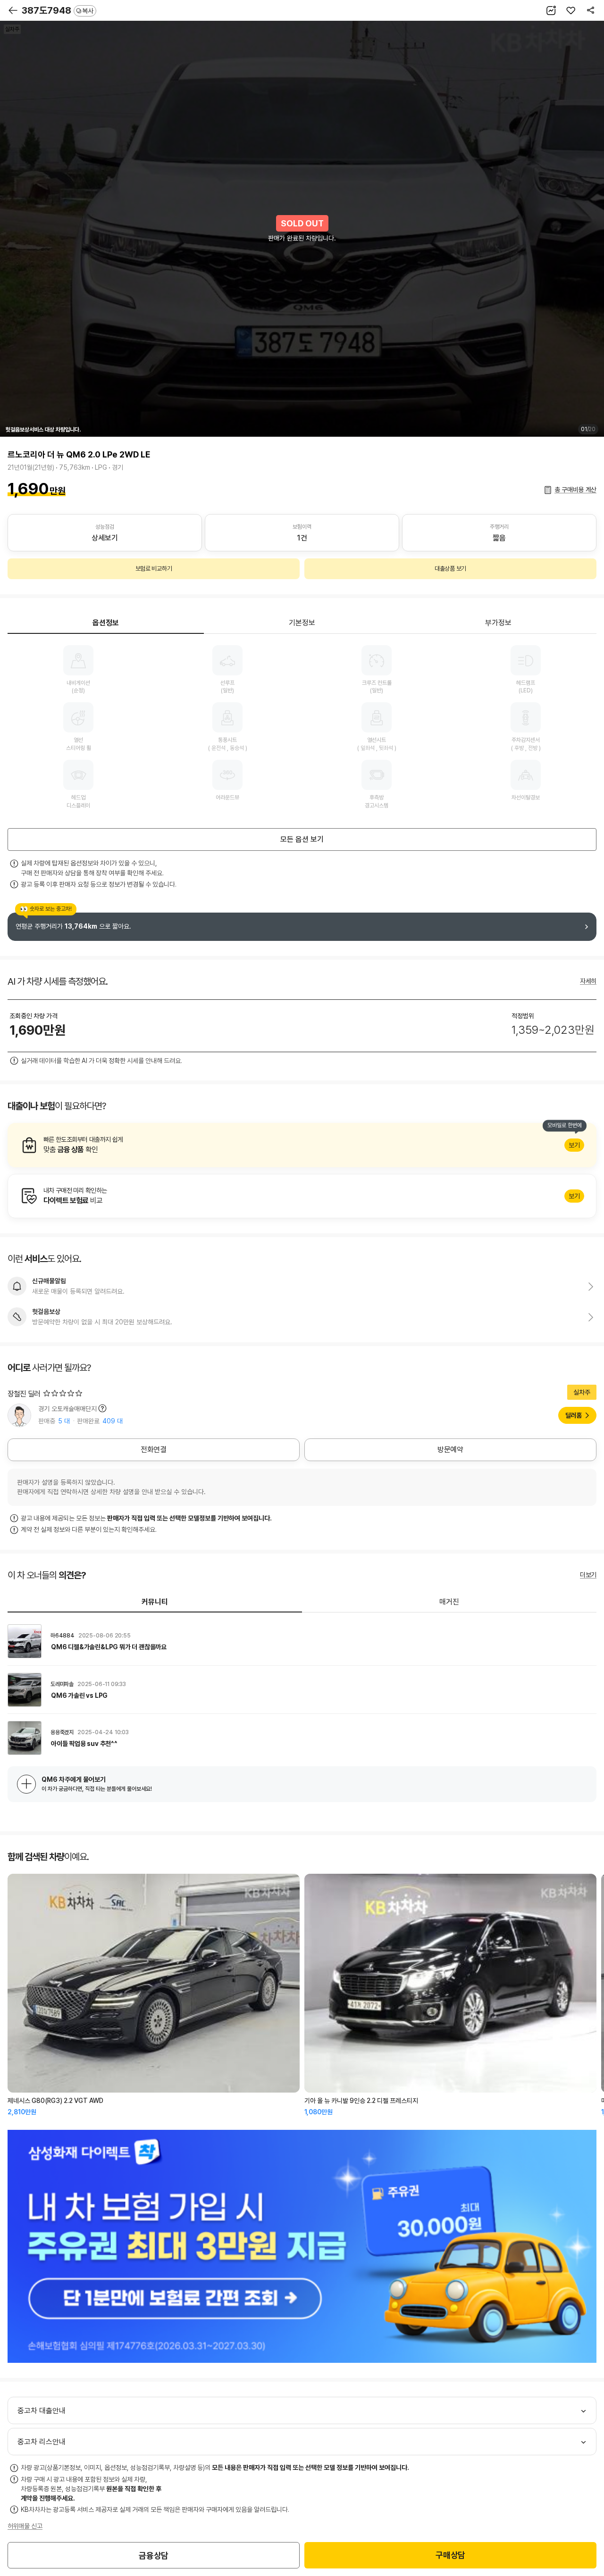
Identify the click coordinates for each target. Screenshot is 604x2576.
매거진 (449, 1602)
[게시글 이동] (302, 1641)
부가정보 (498, 623)
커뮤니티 (155, 1602)
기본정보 (302, 623)
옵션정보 (106, 623)
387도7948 (58, 10)
